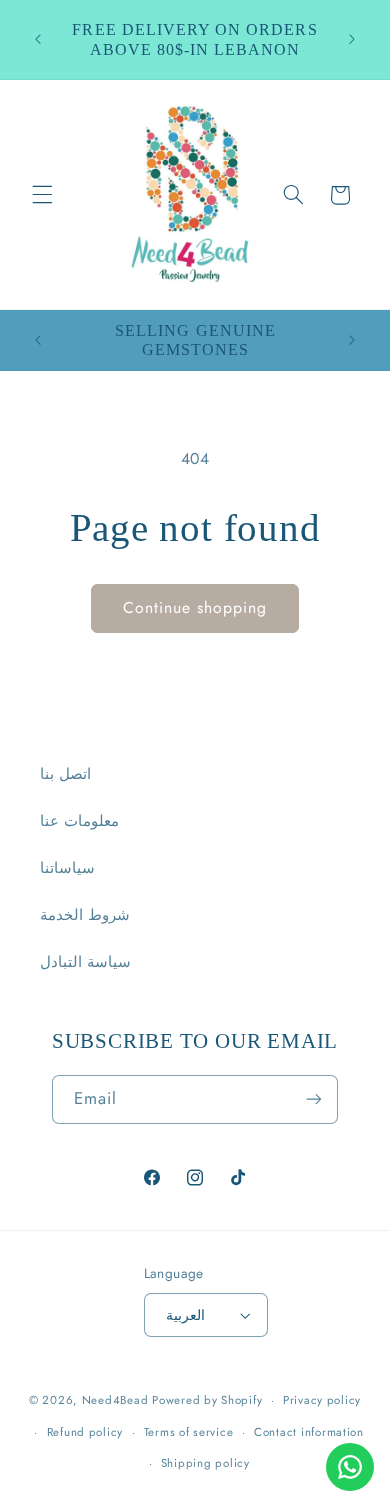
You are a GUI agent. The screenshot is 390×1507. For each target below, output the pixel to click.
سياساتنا (67, 868)
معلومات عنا (79, 821)
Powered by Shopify (207, 1400)
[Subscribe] (314, 1099)
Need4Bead (115, 1400)
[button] (42, 195)
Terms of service (189, 1432)
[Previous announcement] (38, 40)
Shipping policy (205, 1463)
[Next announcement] (352, 40)
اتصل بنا (65, 774)
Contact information (309, 1432)
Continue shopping (195, 607)
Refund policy (85, 1432)
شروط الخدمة (85, 915)
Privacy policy (322, 1400)
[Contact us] (350, 1467)
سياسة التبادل (85, 962)
